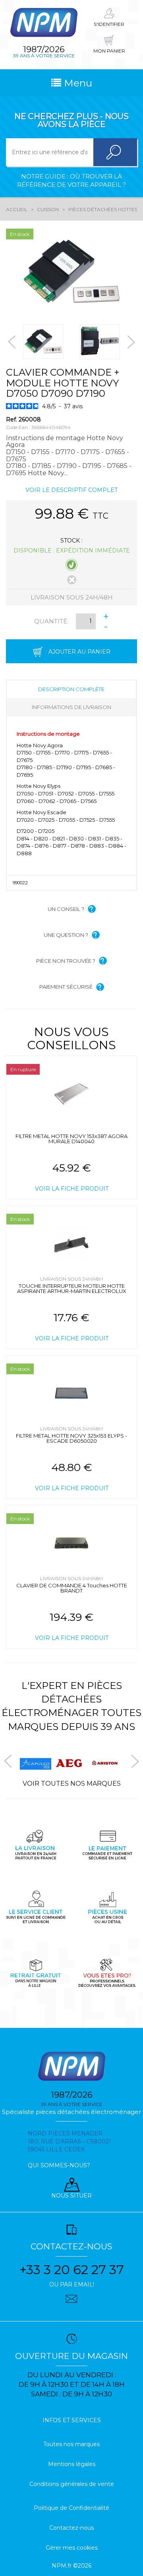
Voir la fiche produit (72, 1189)
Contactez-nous (71, 2528)
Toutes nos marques (71, 2444)
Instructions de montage (48, 734)
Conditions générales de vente (72, 2484)
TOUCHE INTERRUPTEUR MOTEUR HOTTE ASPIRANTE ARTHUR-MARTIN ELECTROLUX (72, 1288)
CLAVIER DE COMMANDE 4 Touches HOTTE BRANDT (72, 1588)
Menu (77, 83)
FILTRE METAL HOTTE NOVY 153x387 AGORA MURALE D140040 (71, 1139)
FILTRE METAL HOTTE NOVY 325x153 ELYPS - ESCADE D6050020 (71, 1438)
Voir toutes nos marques (72, 1784)
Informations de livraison (71, 707)
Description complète (71, 689)
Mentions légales (72, 2464)
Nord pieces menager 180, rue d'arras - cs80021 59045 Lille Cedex (70, 2141)
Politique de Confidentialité (71, 2508)
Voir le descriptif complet (71, 490)
